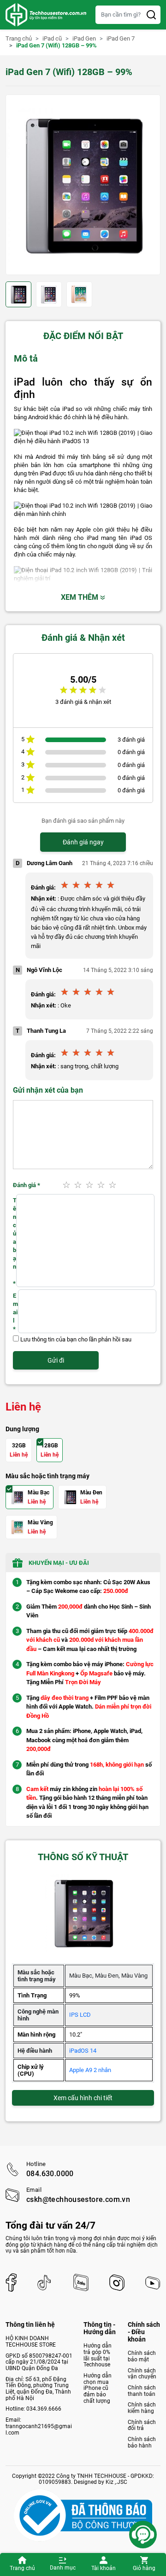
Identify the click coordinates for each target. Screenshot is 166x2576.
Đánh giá (27, 1185)
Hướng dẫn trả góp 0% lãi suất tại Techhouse (98, 2355)
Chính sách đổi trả (142, 2425)
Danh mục (63, 2568)
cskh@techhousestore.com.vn (78, 2200)
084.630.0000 (50, 2174)
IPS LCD (80, 2015)
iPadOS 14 (83, 2051)
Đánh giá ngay (83, 842)
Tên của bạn (15, 1242)
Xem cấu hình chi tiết (83, 2098)
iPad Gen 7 (121, 39)
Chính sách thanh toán (142, 2391)
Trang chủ (22, 2568)
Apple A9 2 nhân (90, 2070)
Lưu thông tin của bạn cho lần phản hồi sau (76, 1339)
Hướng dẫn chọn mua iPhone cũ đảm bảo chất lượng (98, 2388)
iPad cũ (52, 39)
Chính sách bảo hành (142, 2442)
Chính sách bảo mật (142, 2356)
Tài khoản (104, 2568)
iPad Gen (84, 39)
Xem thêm (80, 597)
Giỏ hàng (144, 2568)
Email (15, 1312)
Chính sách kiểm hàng (142, 2408)
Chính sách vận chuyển (142, 2374)
